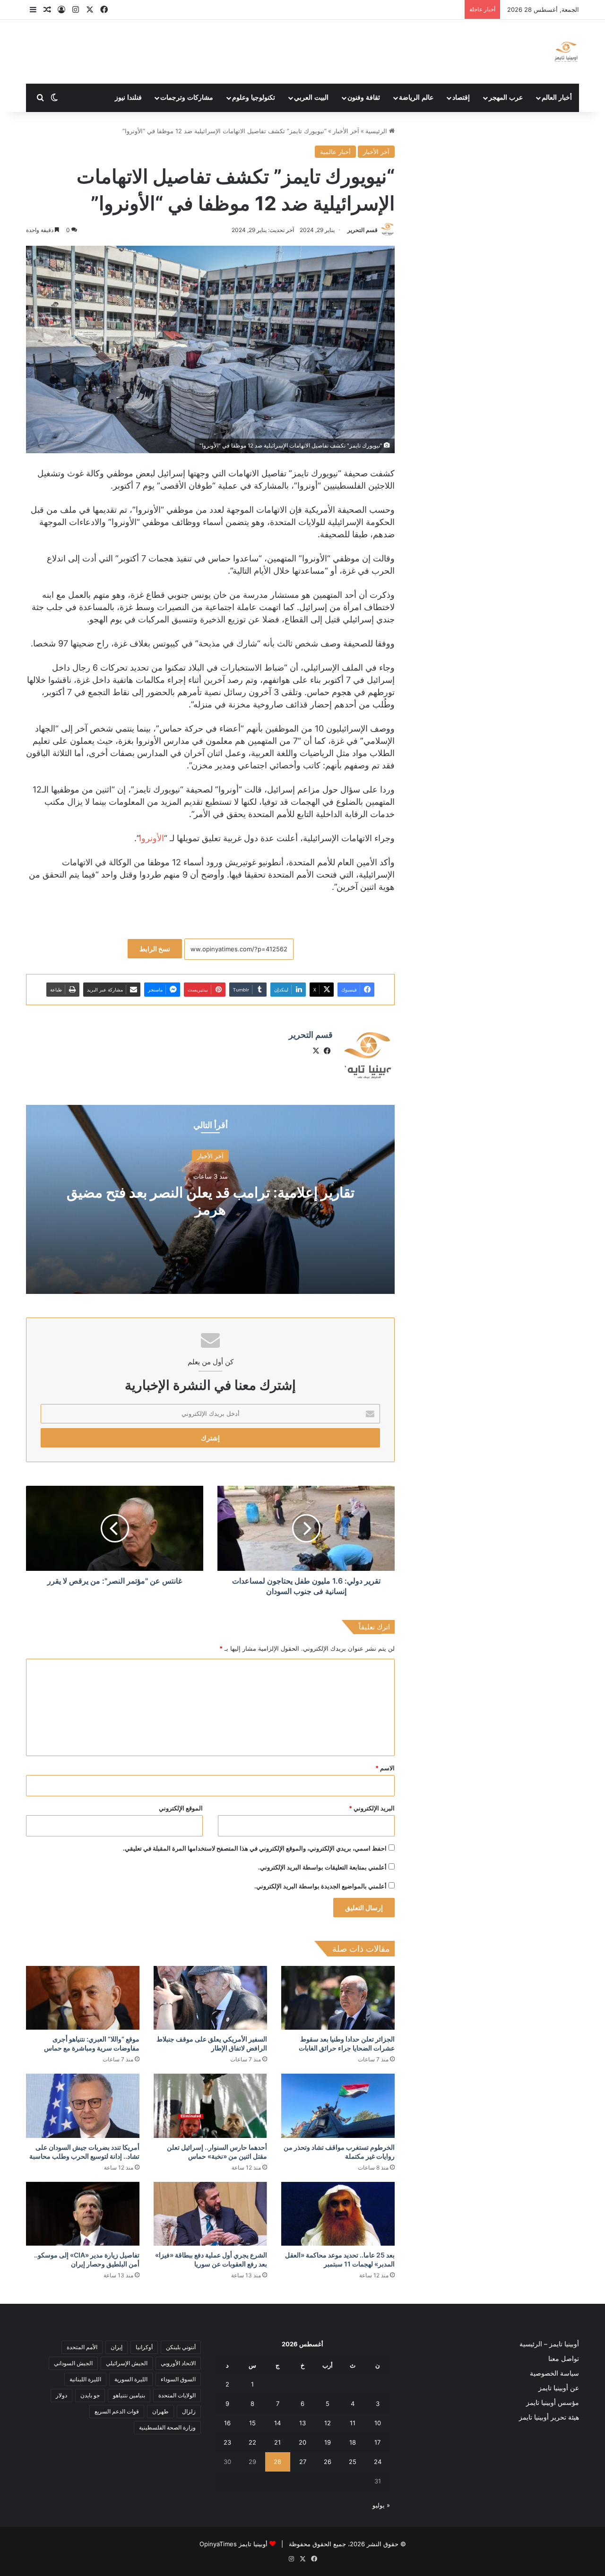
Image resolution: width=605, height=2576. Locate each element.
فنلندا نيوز (128, 98)
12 (328, 2423)
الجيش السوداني (73, 2363)
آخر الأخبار (346, 131)
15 (252, 2423)
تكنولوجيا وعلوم (254, 98)
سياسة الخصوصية (554, 2373)
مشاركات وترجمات (187, 98)
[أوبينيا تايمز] (566, 52)
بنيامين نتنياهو (129, 2395)
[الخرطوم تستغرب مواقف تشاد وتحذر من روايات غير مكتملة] (338, 2106)
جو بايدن (90, 2395)
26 (328, 2462)
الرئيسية (377, 131)
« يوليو (381, 2505)
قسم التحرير (363, 230)
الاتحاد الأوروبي (178, 2363)
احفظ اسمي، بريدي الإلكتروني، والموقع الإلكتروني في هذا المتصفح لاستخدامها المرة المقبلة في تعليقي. (255, 1848)
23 (227, 2442)
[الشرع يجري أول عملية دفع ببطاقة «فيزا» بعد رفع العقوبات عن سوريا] (210, 2214)
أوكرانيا (144, 2347)
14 (277, 2423)
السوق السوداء (178, 2379)
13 (302, 2423)
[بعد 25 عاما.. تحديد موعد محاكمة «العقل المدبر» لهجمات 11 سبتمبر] (338, 2214)
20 (302, 2442)
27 (303, 2462)
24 (378, 2462)
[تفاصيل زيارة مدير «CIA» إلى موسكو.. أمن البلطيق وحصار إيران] (83, 2214)
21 (277, 2442)
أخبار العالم (557, 98)
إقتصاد (461, 98)
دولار (61, 2395)
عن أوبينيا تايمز (559, 2388)
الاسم (385, 1768)
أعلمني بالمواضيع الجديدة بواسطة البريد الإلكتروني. (320, 1886)
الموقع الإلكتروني (181, 1808)
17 (377, 2442)
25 (353, 2462)
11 (353, 2423)
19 (328, 2442)
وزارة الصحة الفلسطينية (167, 2427)
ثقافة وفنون (364, 98)
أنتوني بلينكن (181, 2347)
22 (252, 2442)
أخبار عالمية (335, 152)
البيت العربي (311, 98)
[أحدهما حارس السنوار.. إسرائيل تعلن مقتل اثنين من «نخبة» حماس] (210, 2106)
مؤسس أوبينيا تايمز (553, 2403)
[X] (316, 1051)
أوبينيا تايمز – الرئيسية (549, 2344)
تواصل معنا (564, 2359)
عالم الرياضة (416, 98)
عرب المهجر (506, 98)
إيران (117, 2347)
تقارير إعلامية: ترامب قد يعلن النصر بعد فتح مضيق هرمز (211, 1201)
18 (353, 2442)
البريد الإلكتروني (372, 1808)
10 (378, 2423)
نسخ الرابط (155, 949)
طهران (160, 2411)
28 (277, 2462)
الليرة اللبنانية (85, 2379)
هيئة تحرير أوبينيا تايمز (549, 2417)
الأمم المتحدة (82, 2347)
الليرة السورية (131, 2379)
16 (227, 2423)
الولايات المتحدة (177, 2395)
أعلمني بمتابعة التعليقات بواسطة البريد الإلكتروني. (322, 1867)
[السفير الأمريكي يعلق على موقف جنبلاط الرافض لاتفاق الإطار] (210, 1998)
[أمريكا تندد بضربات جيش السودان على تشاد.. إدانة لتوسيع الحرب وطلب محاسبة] (83, 2106)
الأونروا (151, 838)
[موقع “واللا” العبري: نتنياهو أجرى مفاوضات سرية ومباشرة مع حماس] (83, 1998)
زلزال (189, 2411)
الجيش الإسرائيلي (127, 2363)
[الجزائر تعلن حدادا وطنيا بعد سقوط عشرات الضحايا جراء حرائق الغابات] (338, 1998)
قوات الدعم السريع (117, 2411)
